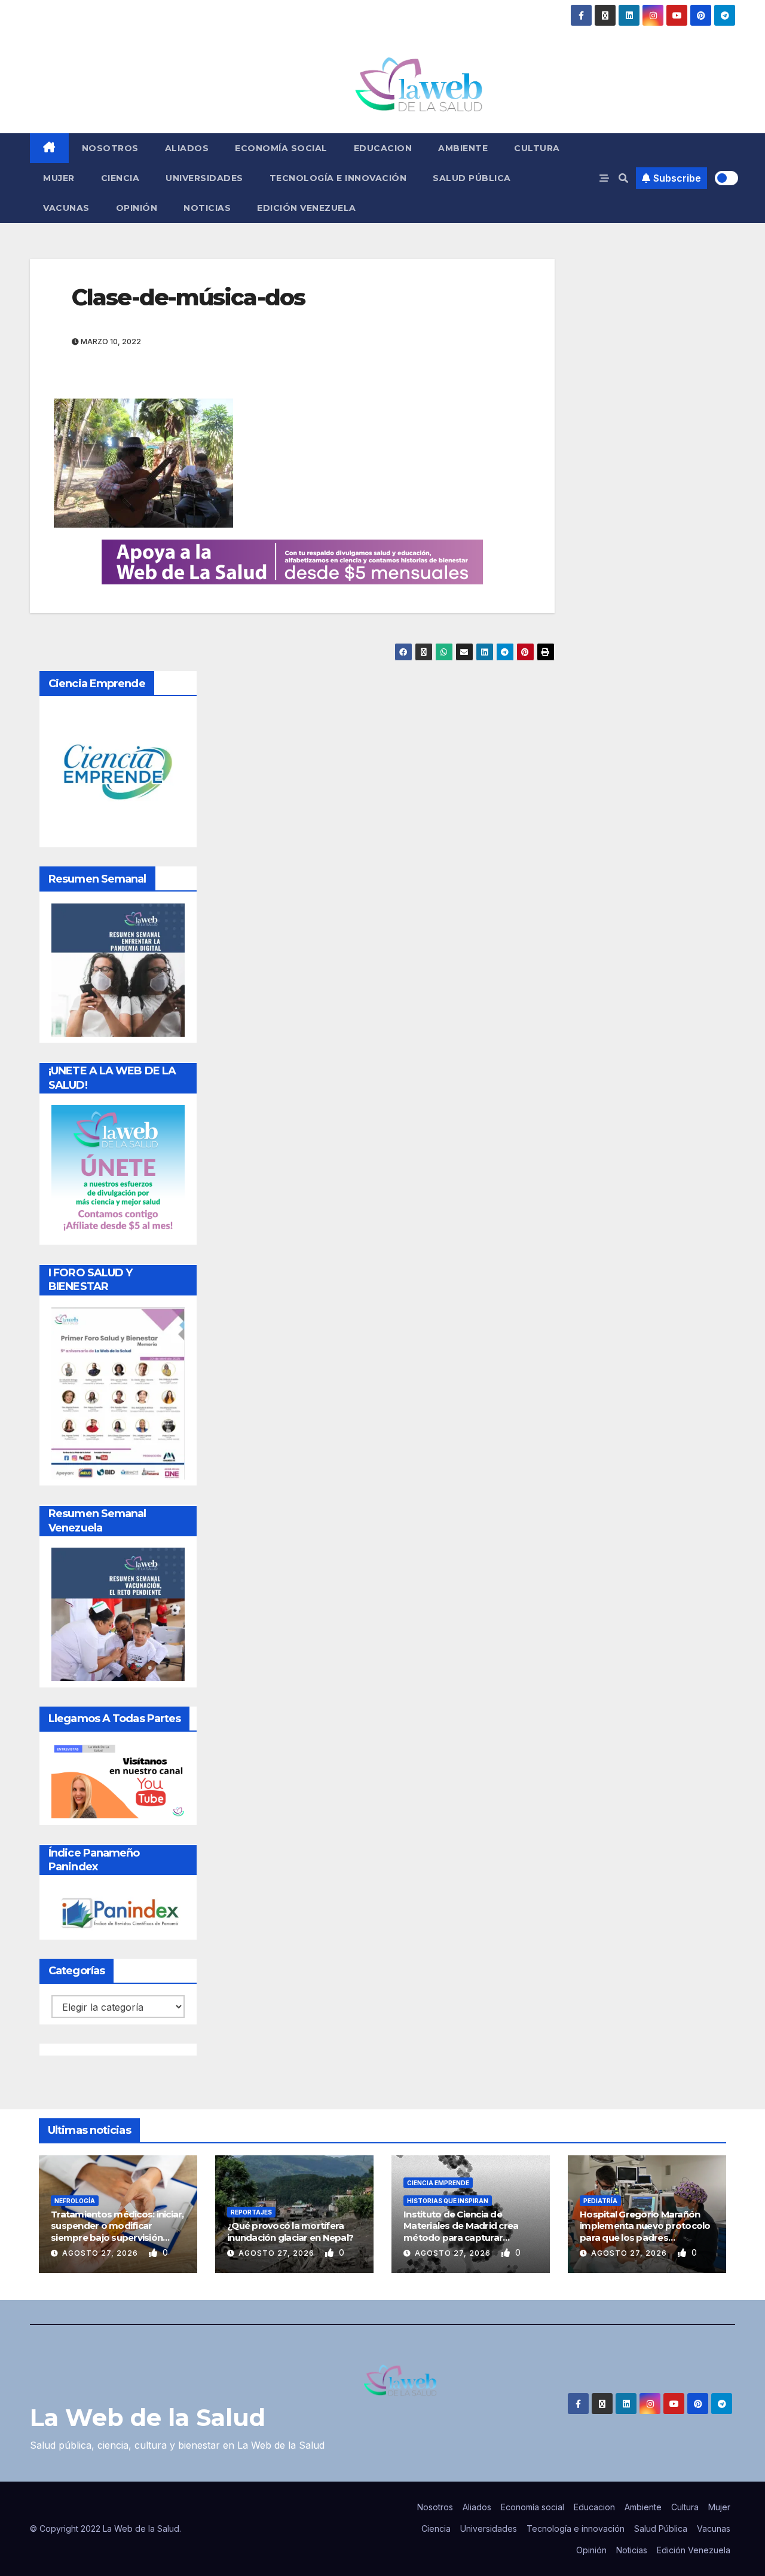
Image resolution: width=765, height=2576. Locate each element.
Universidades (204, 178)
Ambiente (463, 148)
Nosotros (110, 148)
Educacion (383, 148)
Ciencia (120, 178)
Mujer (59, 178)
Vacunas (66, 208)
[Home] (49, 148)
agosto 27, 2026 (101, 2253)
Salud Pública (472, 178)
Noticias (207, 208)
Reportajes (251, 2212)
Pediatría (600, 2201)
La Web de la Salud (148, 2417)
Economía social (281, 148)
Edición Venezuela (307, 208)
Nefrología (75, 2201)
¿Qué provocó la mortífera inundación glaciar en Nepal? (290, 2232)
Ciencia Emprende (438, 2183)
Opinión (137, 208)
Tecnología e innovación (338, 178)
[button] (623, 178)
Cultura (537, 148)
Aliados (187, 148)
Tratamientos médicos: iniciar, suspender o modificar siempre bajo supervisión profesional (117, 2232)
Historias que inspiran (448, 2201)
